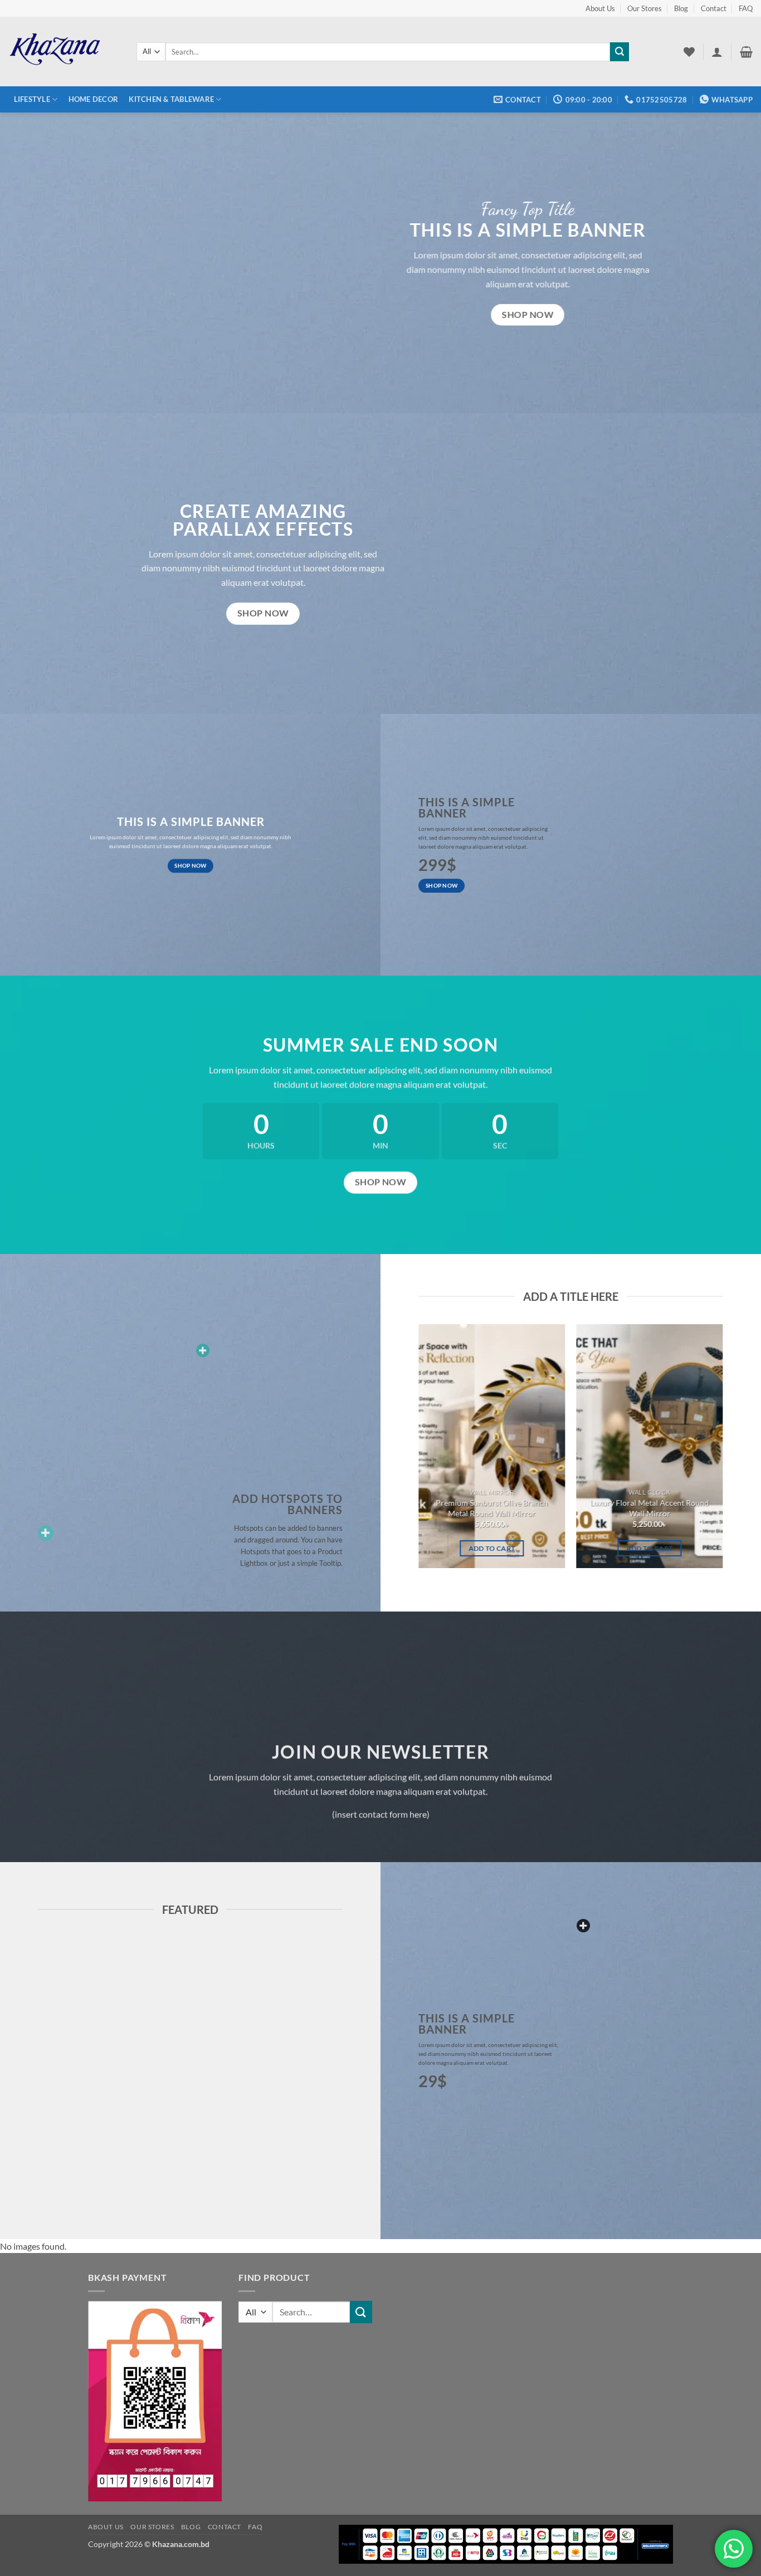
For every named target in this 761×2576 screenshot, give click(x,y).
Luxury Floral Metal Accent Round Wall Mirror (650, 1508)
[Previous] (401, 1451)
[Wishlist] (689, 52)
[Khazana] (64, 52)
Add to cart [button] (492, 1548)
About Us (600, 8)
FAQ (746, 8)
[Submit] (619, 52)
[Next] (740, 1451)
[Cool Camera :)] (46, 1533)
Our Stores (645, 8)
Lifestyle (32, 99)
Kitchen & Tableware (171, 99)
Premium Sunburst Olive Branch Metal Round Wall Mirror (492, 1508)
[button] (717, 52)
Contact (714, 8)
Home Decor (94, 99)
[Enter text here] (583, 1926)
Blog (681, 8)
